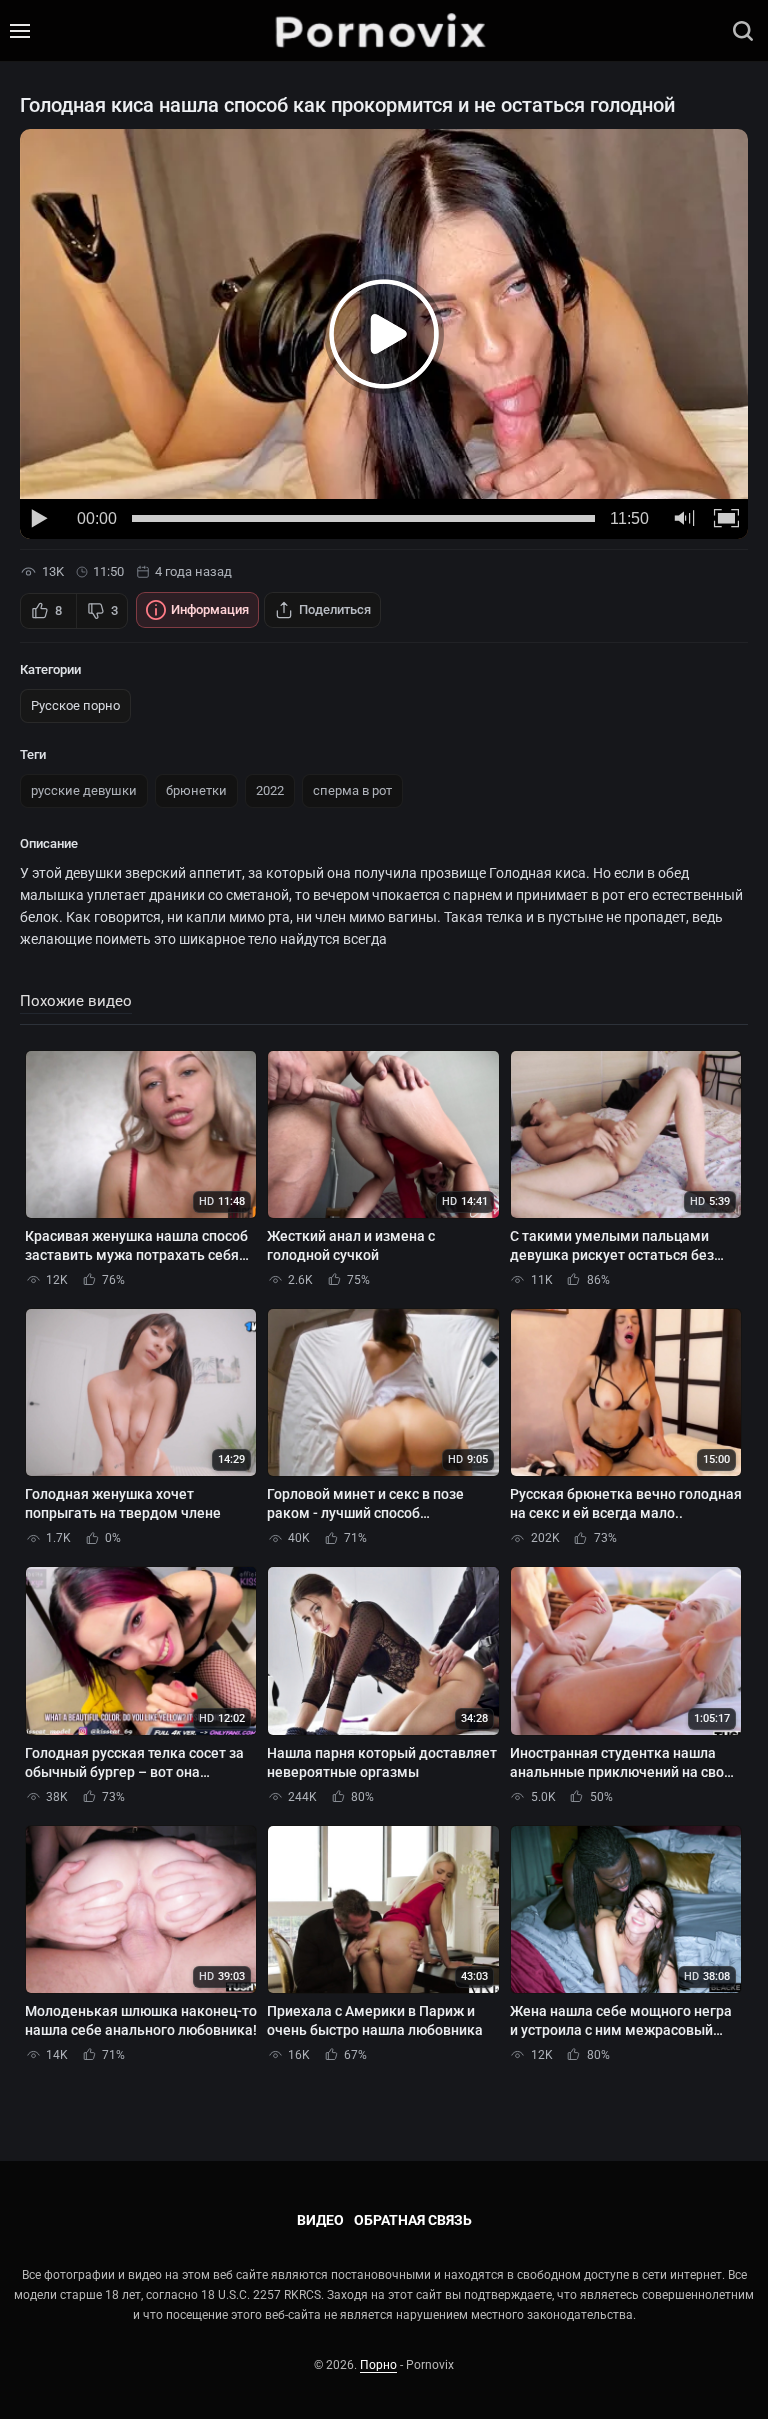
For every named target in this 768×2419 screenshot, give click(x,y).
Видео (320, 2220)
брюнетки (196, 790)
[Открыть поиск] (743, 31)
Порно (378, 2365)
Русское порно (75, 705)
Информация (210, 609)
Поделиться (335, 609)
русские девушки (84, 790)
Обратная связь (413, 2220)
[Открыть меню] (20, 31)
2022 (270, 790)
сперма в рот (352, 790)
